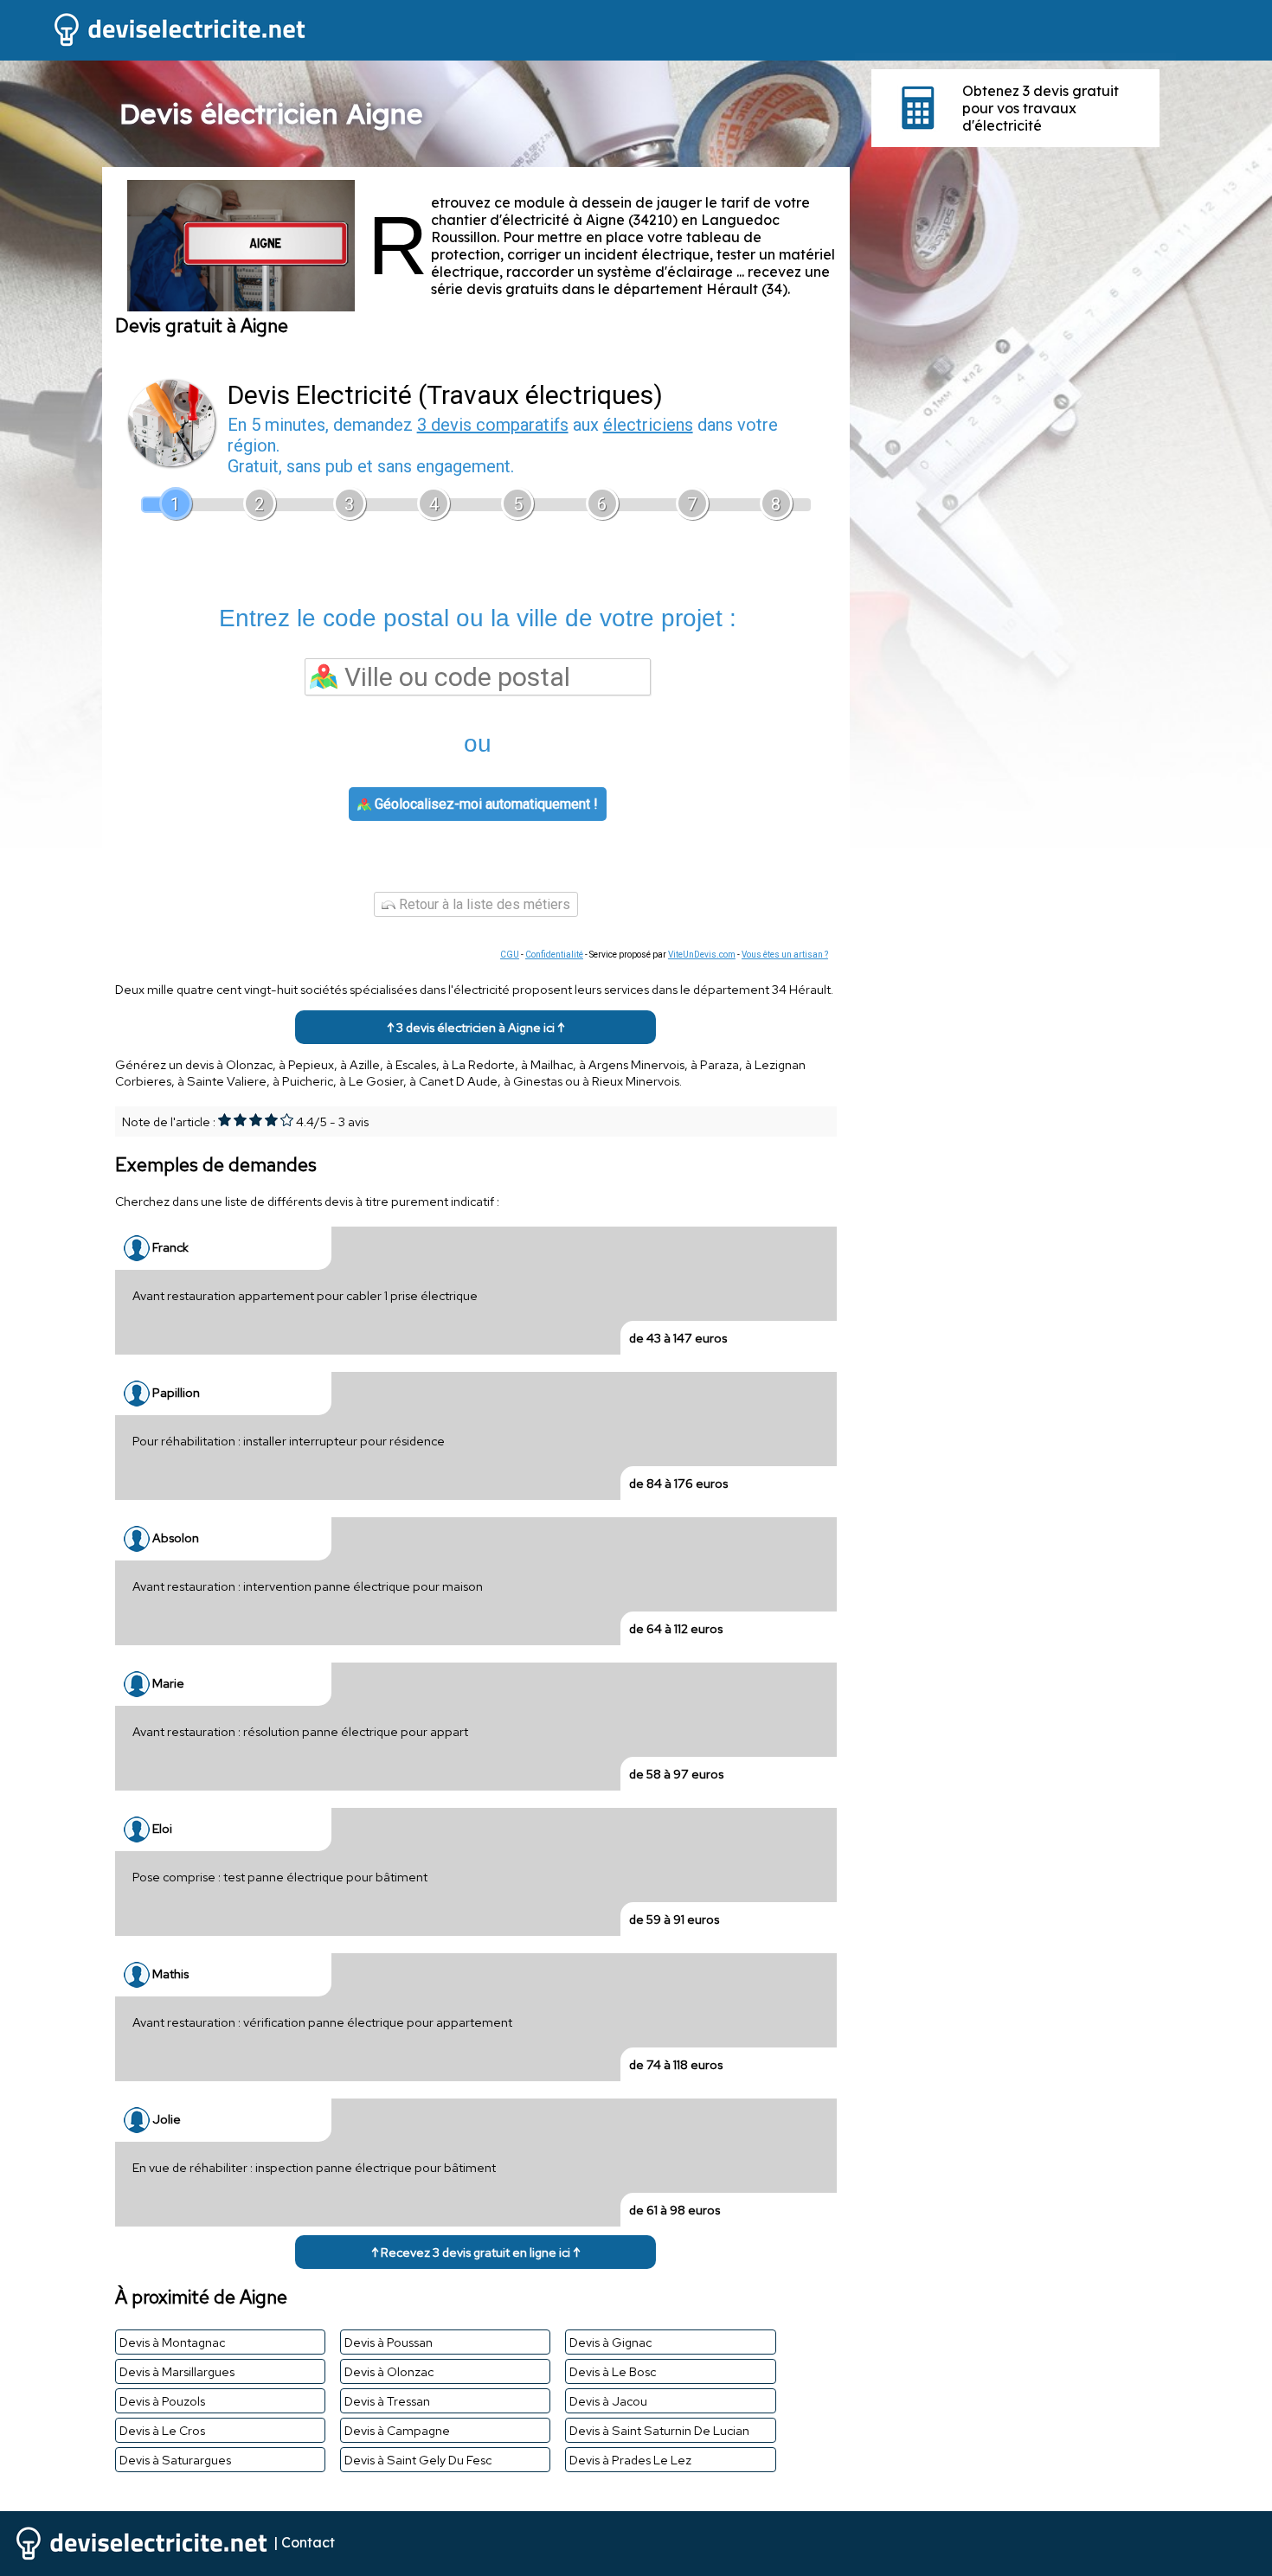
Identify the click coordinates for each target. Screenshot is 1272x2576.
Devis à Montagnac (172, 2342)
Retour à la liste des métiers (483, 904)
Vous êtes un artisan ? (785, 955)
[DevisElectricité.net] (154, 44)
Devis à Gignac (610, 2342)
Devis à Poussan (389, 2342)
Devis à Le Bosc (613, 2371)
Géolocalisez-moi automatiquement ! (485, 804)
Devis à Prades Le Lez (630, 2460)
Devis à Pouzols (162, 2401)
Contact (308, 2541)
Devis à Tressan (387, 2401)
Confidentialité (554, 955)
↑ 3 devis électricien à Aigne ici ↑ (475, 1027)
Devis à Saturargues (175, 2460)
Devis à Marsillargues (177, 2371)
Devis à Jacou (608, 2401)
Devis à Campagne (397, 2430)
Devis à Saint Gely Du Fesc (418, 2460)
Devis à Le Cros (162, 2430)
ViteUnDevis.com (702, 955)
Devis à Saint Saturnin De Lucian (659, 2430)
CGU (510, 955)
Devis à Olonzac (389, 2371)
